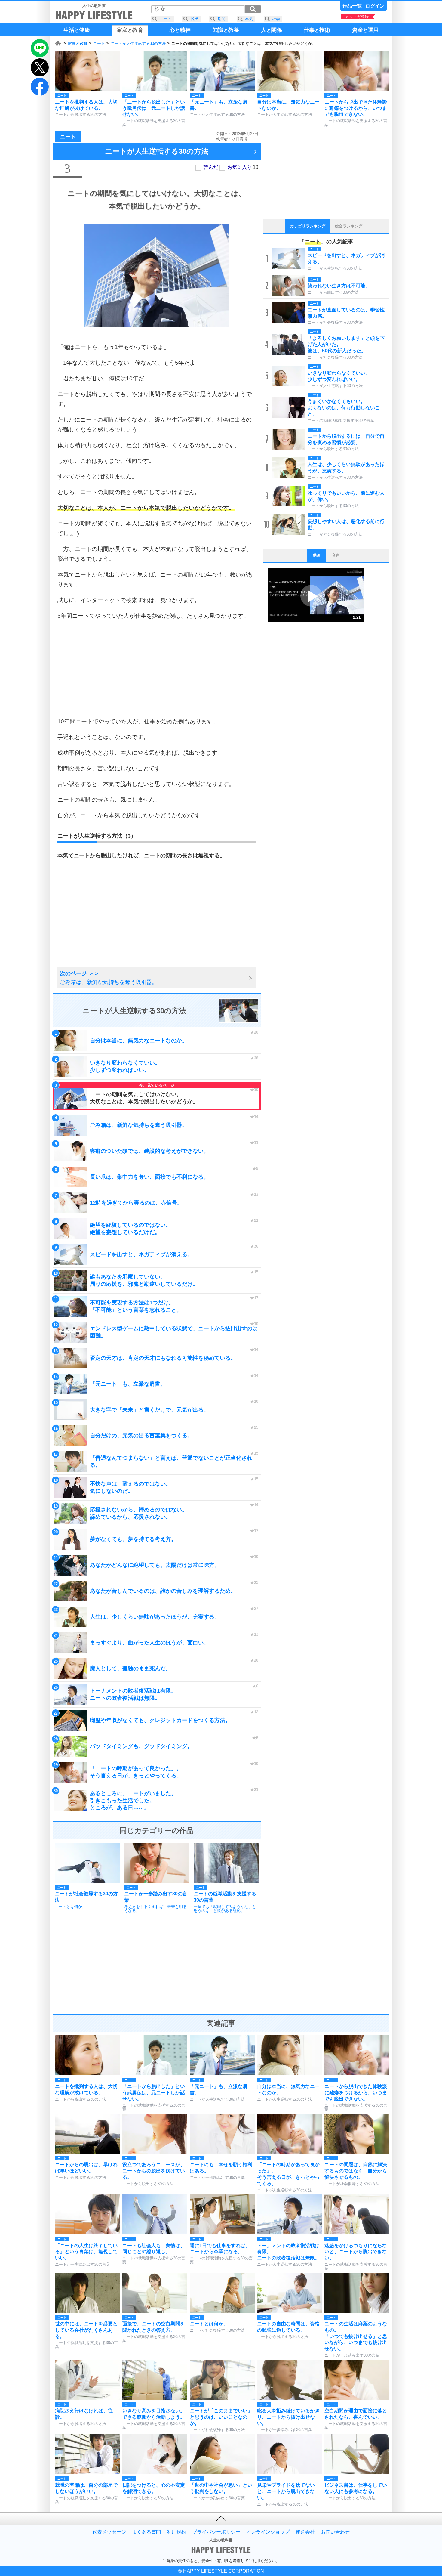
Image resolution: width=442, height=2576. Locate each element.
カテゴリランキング (308, 226)
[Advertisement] (157, 669)
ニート (99, 43)
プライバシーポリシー (216, 2532)
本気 (249, 19)
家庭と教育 (78, 43)
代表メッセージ (109, 2532)
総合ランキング (349, 226)
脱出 (195, 19)
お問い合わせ (335, 2532)
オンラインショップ (268, 2532)
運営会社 (305, 2532)
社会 (276, 19)
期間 (222, 19)
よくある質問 (146, 2532)
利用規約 (176, 2532)
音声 (336, 555)
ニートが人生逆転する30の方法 (138, 43)
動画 (317, 555)
